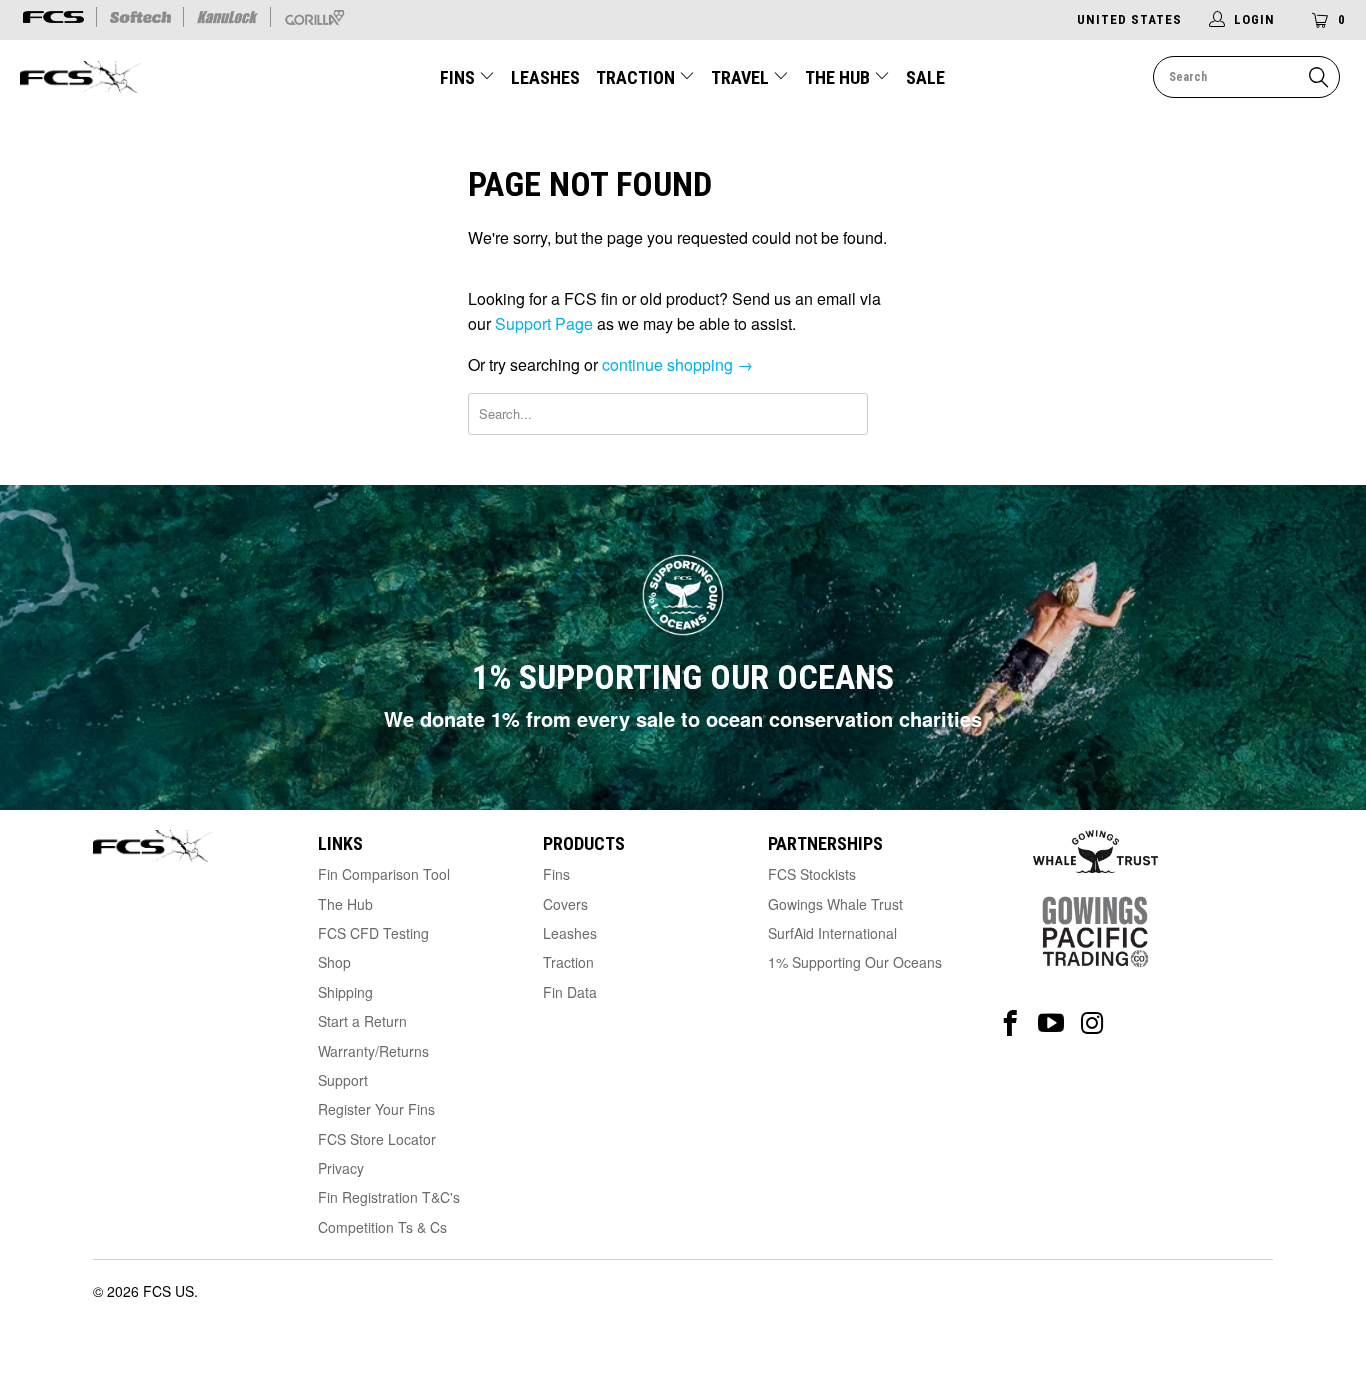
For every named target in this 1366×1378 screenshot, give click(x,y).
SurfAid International (832, 933)
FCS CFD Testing (373, 933)
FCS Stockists (812, 874)
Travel (740, 77)
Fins (457, 77)
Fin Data (570, 992)
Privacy (341, 1168)
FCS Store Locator (377, 1139)
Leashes (545, 77)
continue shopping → (677, 364)
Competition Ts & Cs (382, 1227)
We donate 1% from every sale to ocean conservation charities (683, 718)
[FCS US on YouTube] (1051, 1023)
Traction (637, 77)
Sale (925, 77)
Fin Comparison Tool (384, 874)
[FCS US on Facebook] (1010, 1023)
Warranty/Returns (373, 1051)
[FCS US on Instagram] (1092, 1023)
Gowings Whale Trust (835, 904)
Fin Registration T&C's (389, 1197)
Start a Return (362, 1021)
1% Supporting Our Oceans (855, 962)
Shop (334, 962)
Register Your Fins (376, 1109)
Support (343, 1080)
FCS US (168, 1291)
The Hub (839, 77)
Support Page (544, 323)
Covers (565, 904)
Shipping (345, 992)
